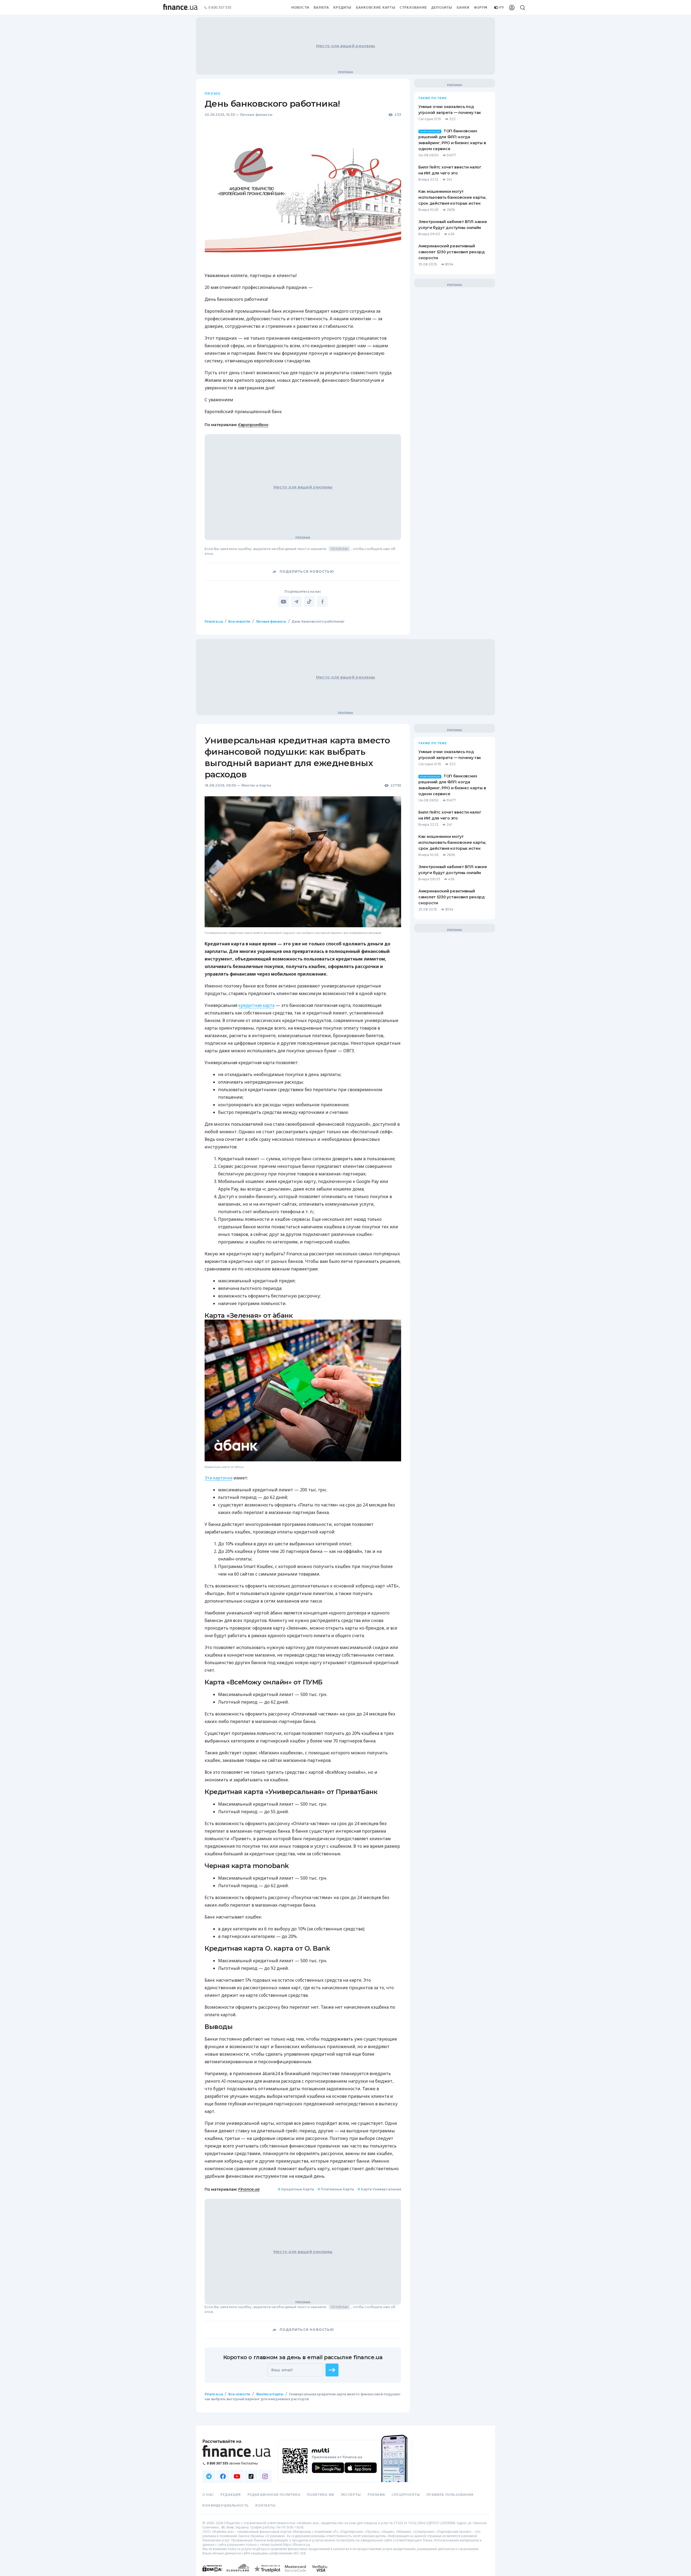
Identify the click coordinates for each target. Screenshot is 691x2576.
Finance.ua (214, 621)
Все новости (239, 621)
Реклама (376, 2495)
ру (502, 8)
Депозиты (442, 8)
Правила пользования (450, 2495)
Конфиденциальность (226, 2506)
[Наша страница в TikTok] (251, 2476)
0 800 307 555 (220, 8)
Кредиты (342, 8)
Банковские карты (376, 8)
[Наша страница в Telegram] (209, 2476)
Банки (463, 8)
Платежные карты (336, 2189)
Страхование (413, 8)
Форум (481, 8)
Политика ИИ (321, 2495)
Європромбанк (253, 425)
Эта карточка (219, 1478)
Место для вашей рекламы (345, 46)
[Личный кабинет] (512, 8)
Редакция (231, 2495)
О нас (208, 2495)
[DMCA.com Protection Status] (212, 2574)
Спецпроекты (406, 2495)
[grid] (345, 1524)
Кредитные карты (296, 2189)
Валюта (321, 8)
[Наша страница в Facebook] (223, 2476)
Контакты (266, 2506)
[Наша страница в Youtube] (237, 2476)
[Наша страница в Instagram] (265, 2476)
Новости (300, 8)
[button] (332, 2370)
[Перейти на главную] (180, 8)
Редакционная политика (274, 2495)
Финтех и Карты (256, 785)
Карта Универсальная (379, 2189)
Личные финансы (256, 115)
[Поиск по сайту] (523, 8)
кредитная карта (256, 1005)
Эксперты (351, 2495)
